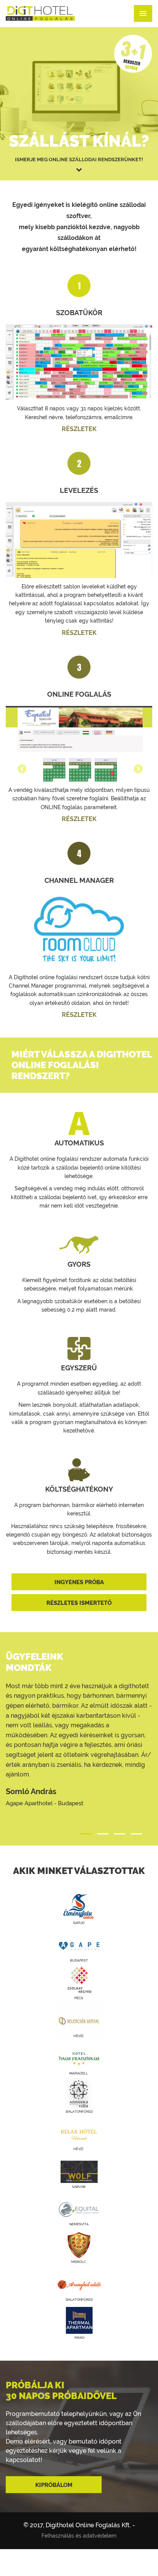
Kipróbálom (54, 2485)
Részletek (79, 429)
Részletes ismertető (79, 1603)
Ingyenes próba (79, 1582)
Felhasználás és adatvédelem (79, 2536)
